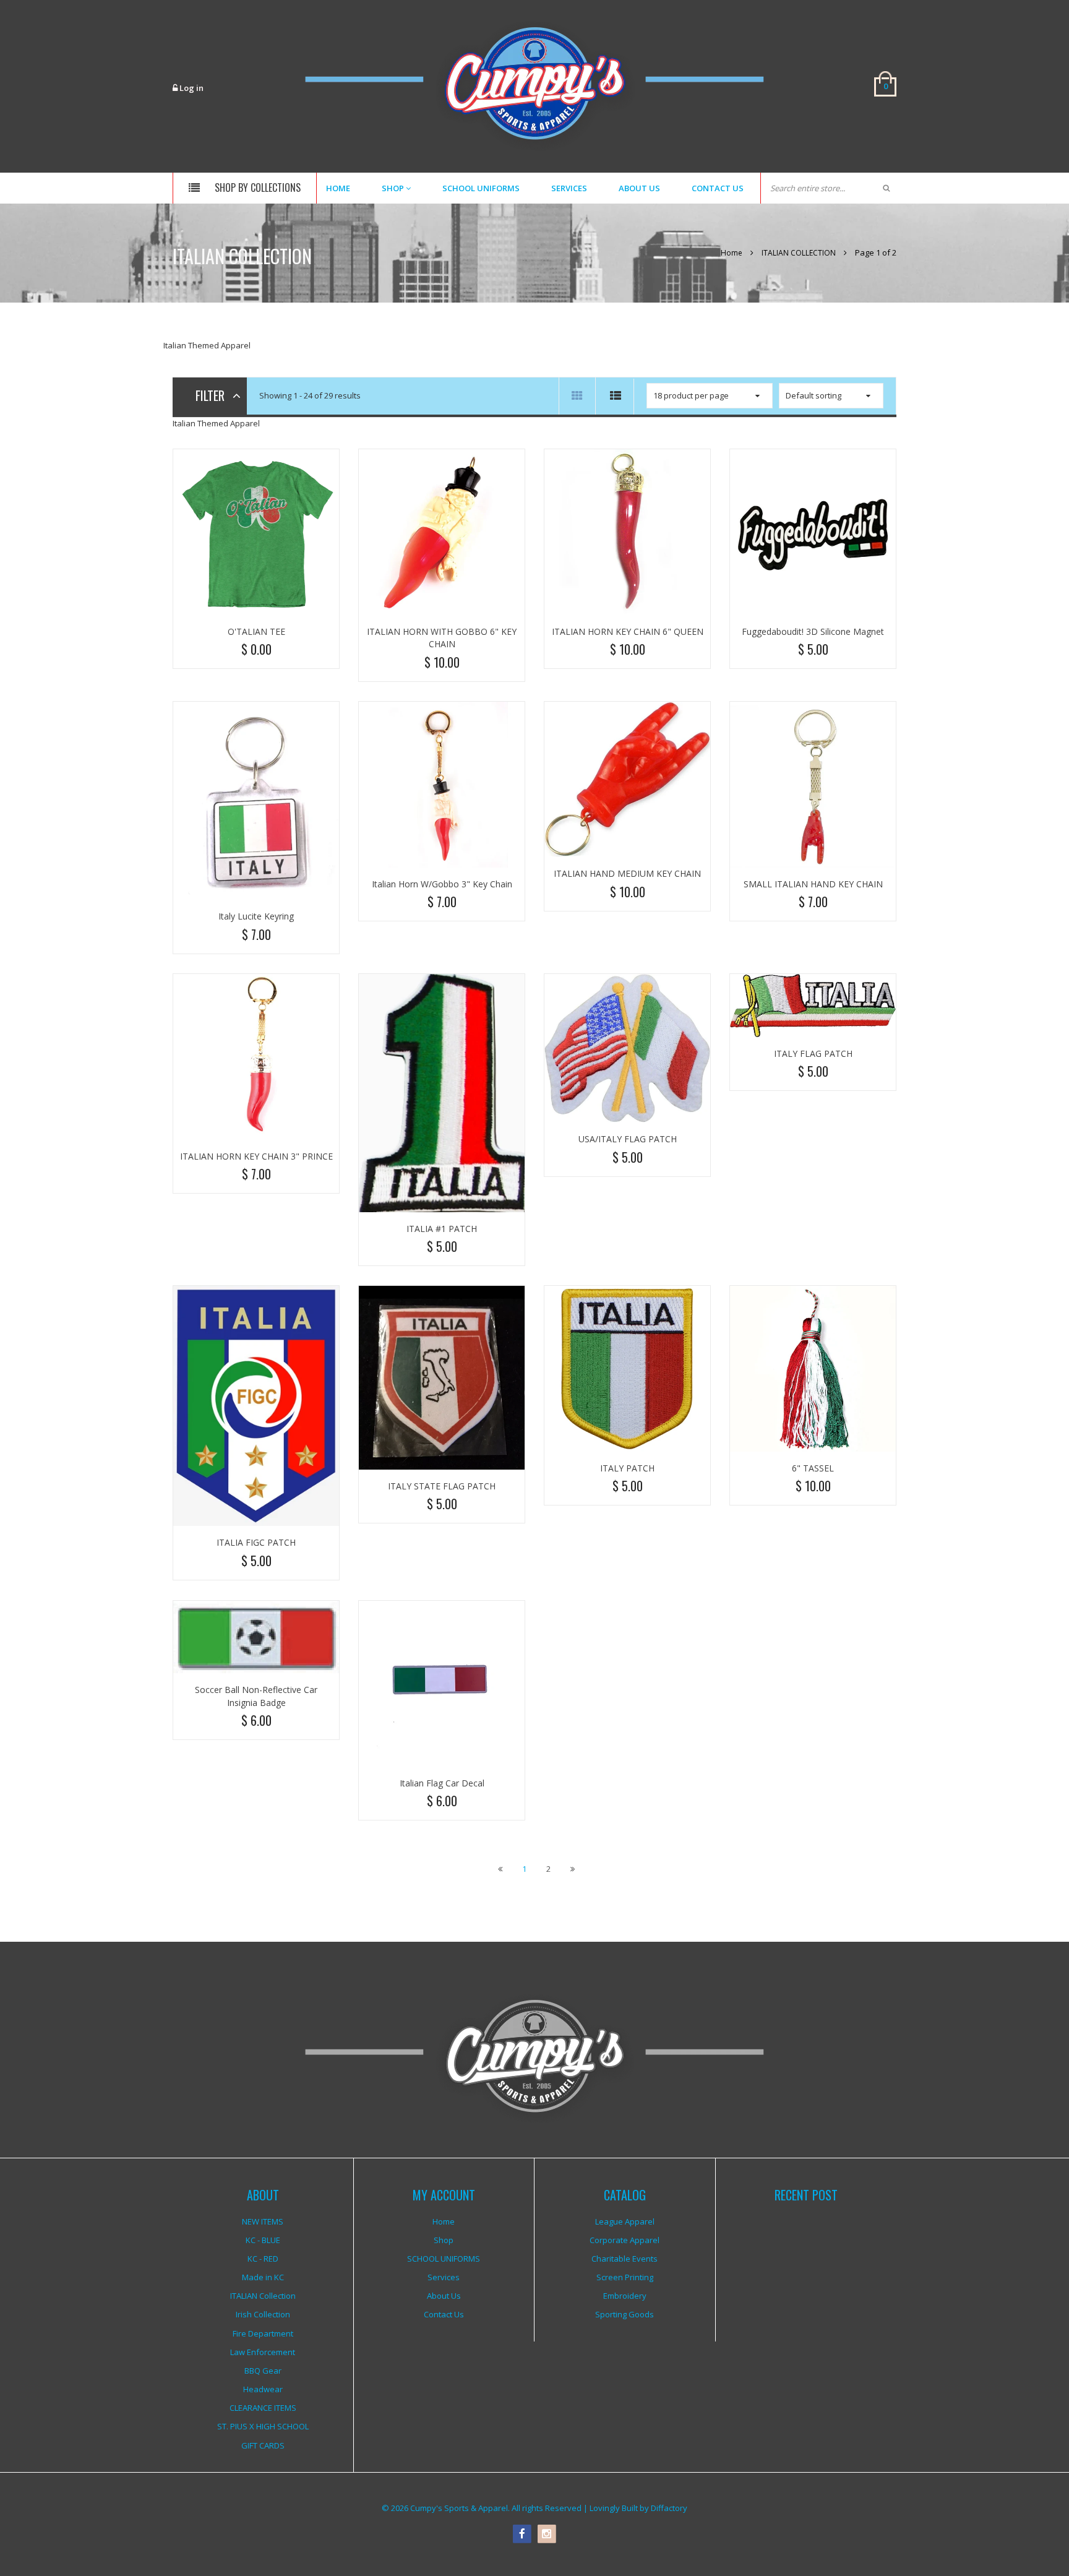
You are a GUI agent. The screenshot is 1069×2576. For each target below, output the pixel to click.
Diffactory (669, 2508)
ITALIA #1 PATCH (442, 1229)
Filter (210, 395)
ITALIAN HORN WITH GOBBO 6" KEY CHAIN (442, 638)
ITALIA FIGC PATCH (256, 1542)
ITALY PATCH (627, 1468)
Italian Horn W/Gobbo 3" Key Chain (442, 884)
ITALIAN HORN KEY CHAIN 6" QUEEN (628, 631)
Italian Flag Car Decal (442, 1783)
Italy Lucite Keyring (256, 916)
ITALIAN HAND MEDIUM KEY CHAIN (627, 873)
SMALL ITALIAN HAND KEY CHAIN (813, 884)
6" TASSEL (813, 1468)
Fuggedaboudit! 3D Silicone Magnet (813, 631)
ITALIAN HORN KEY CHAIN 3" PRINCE (256, 1156)
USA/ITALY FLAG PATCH (628, 1139)
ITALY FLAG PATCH (813, 1053)
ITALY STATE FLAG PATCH (442, 1486)
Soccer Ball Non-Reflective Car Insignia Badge (256, 1696)
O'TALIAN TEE (256, 631)
